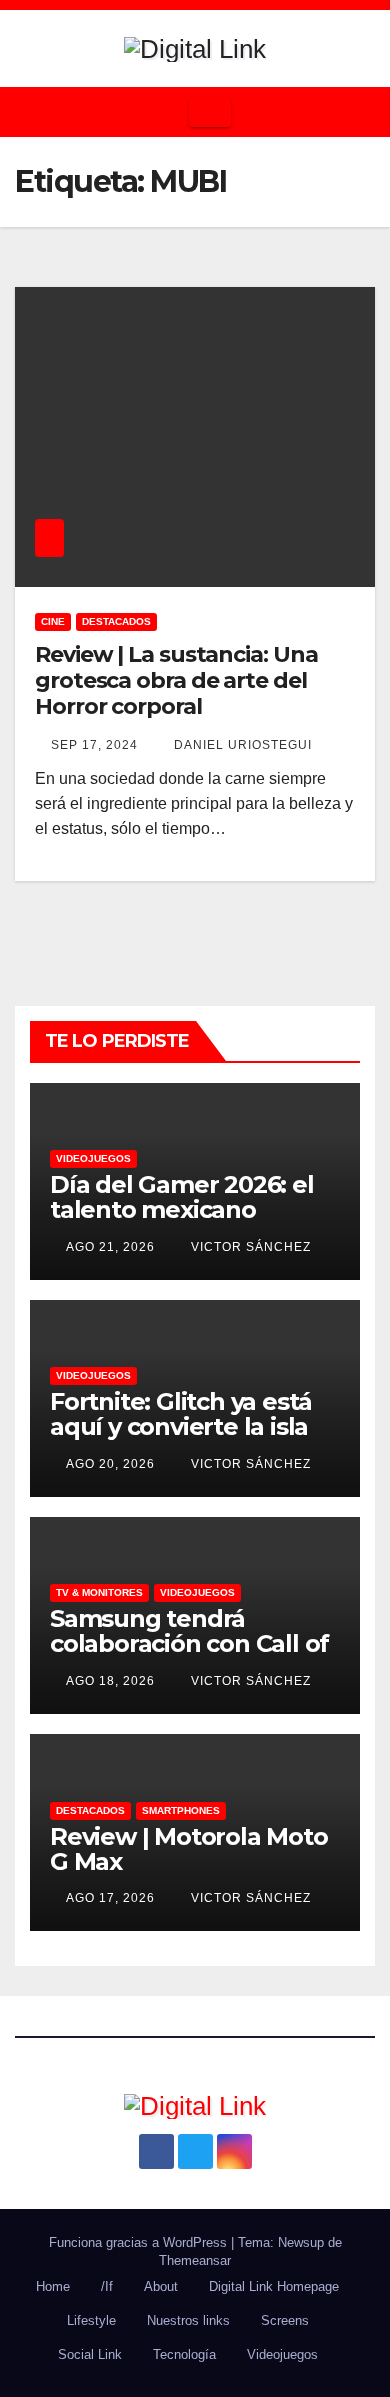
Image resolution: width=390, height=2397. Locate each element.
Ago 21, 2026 (110, 1247)
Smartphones (181, 1810)
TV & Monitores (99, 1592)
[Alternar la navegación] (210, 112)
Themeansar (195, 2260)
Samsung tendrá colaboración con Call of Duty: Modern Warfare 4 (193, 1643)
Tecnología (184, 2354)
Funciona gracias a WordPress (140, 2242)
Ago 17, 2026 (110, 1898)
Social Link (90, 2354)
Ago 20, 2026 (110, 1464)
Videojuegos (93, 1158)
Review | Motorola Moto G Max (189, 1849)
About (161, 2286)
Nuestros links (188, 2320)
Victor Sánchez (249, 1247)
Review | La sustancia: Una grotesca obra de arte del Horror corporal (176, 681)
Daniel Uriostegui (241, 745)
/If (107, 2286)
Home (53, 2286)
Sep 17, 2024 (94, 745)
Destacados (116, 621)
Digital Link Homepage (274, 2286)
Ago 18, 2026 (110, 1681)
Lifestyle (91, 2320)
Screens (285, 2320)
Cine (53, 621)
